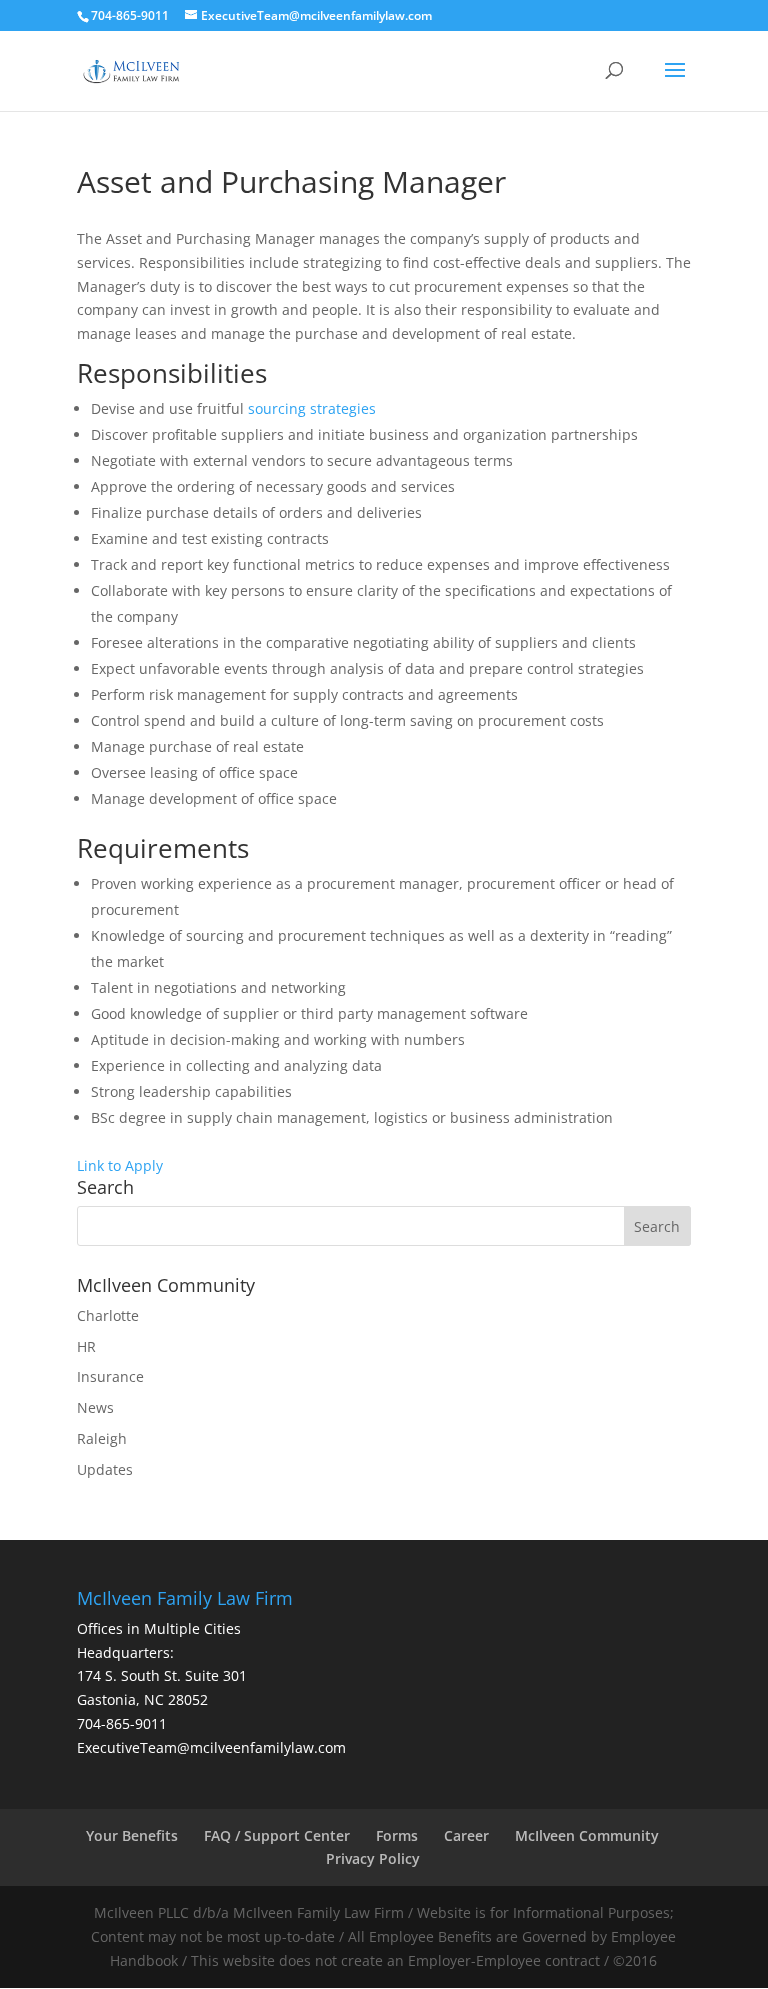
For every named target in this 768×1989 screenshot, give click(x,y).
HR (86, 1346)
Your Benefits (132, 1835)
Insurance (110, 1376)
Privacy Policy (373, 1858)
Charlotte (108, 1315)
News (95, 1407)
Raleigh (102, 1438)
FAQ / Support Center (277, 1835)
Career (466, 1835)
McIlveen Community (587, 1835)
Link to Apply (120, 1165)
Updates (105, 1469)
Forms (397, 1835)
